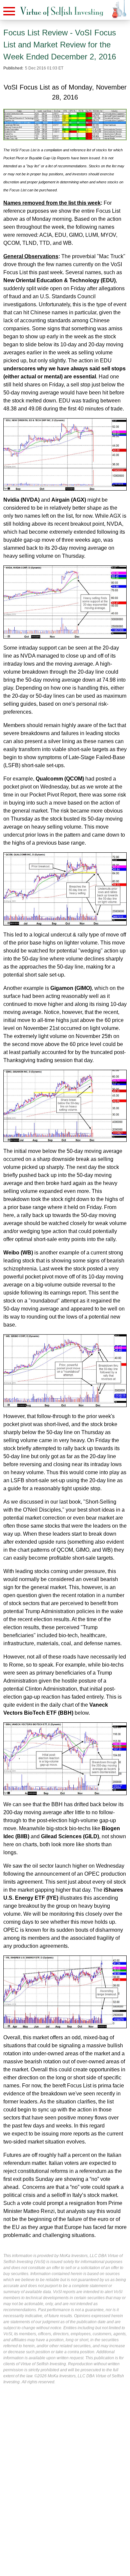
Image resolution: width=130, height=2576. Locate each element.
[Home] (62, 12)
